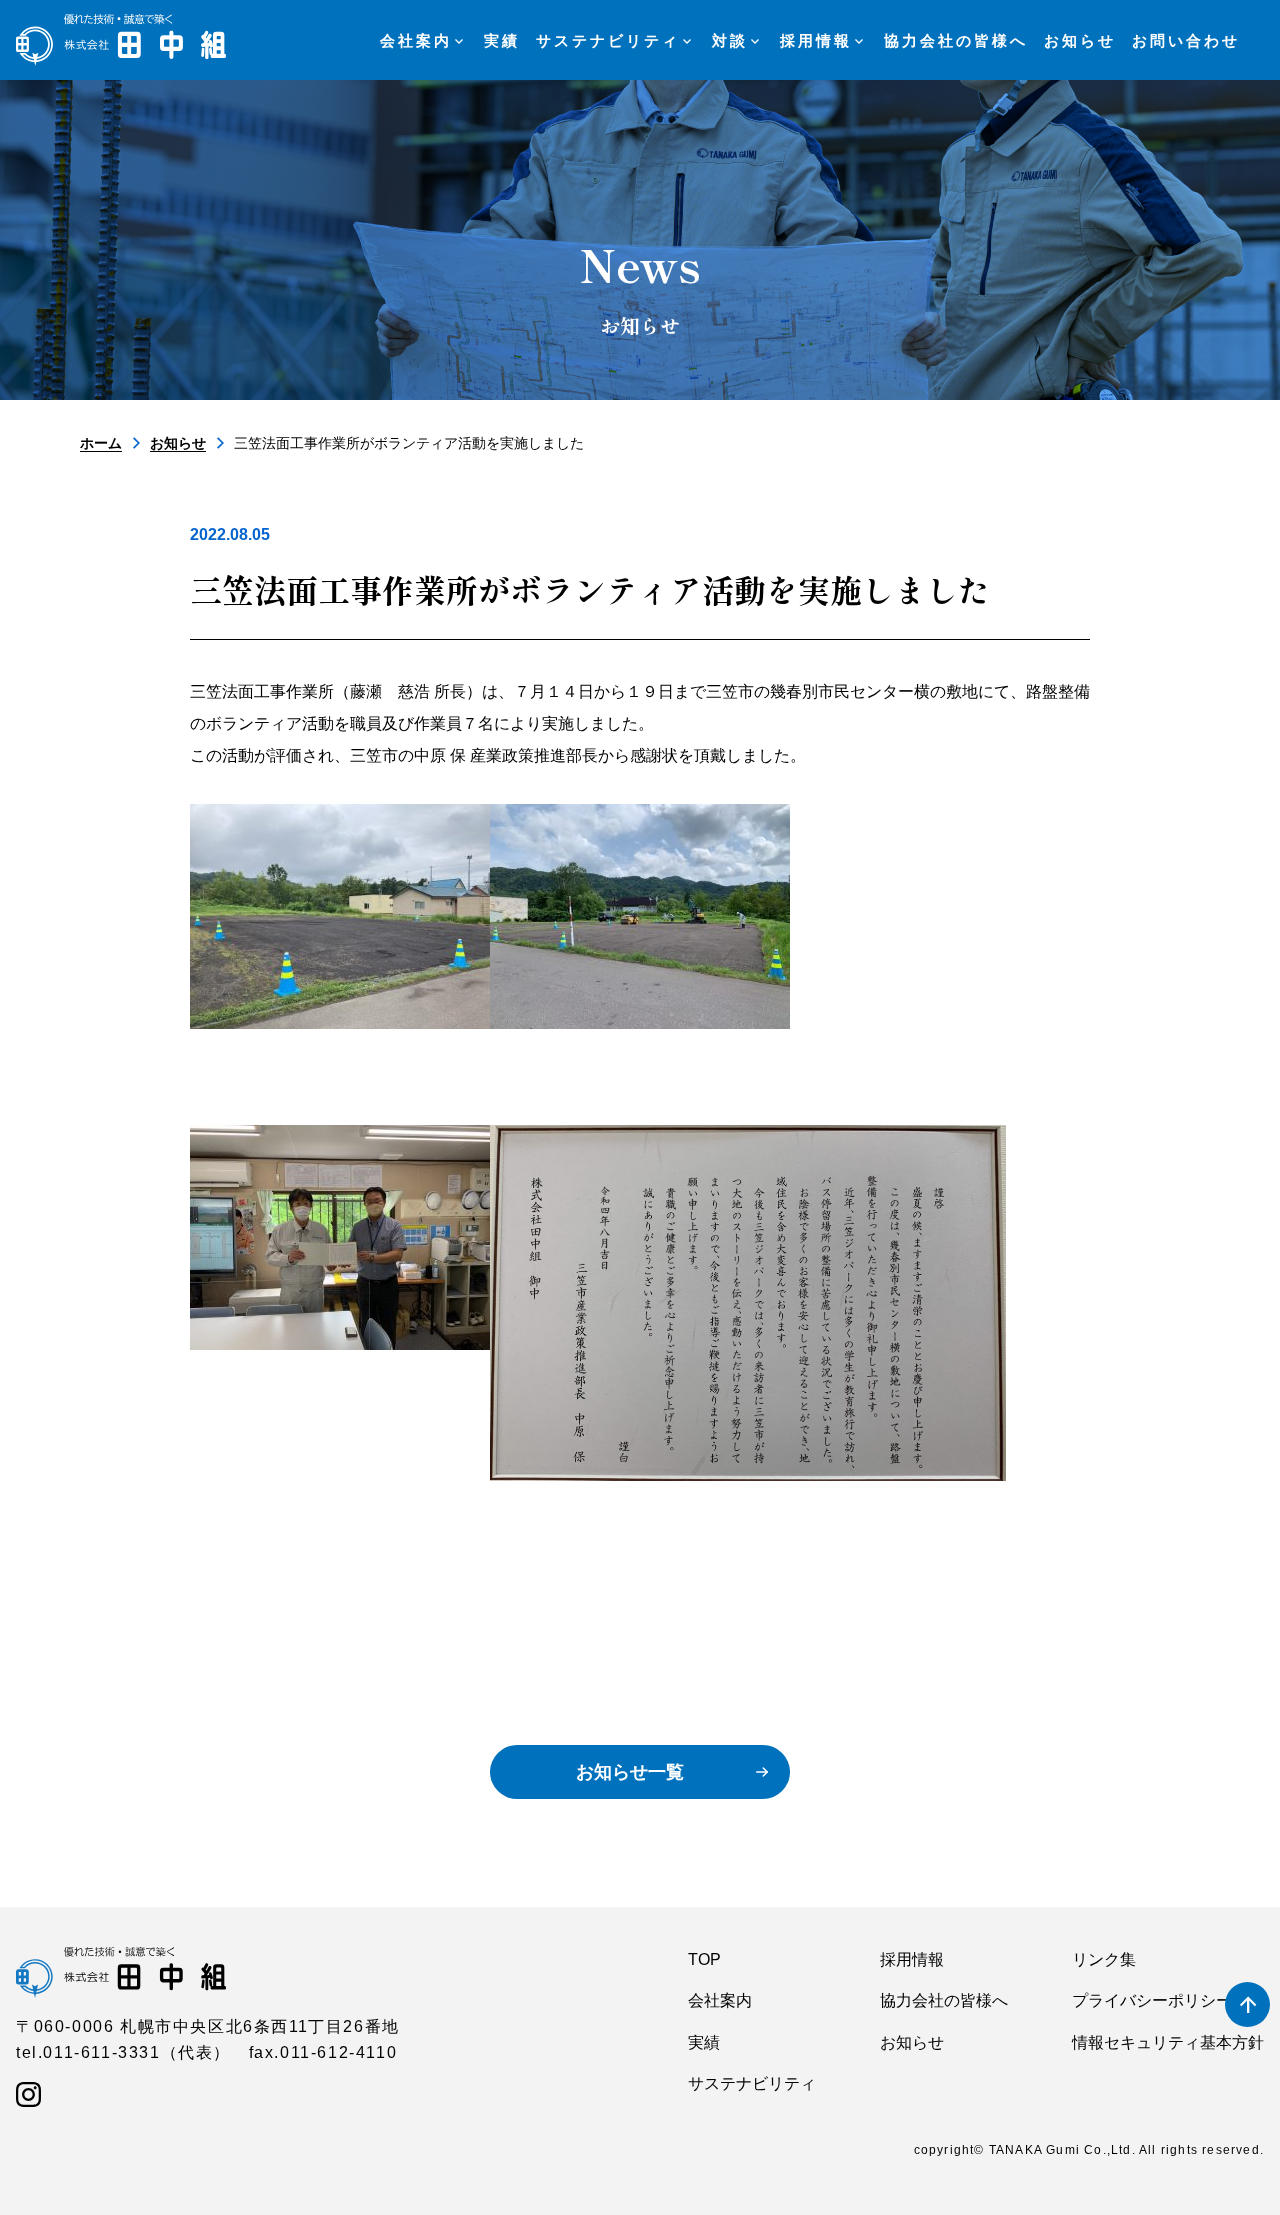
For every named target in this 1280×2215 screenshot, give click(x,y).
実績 (704, 2042)
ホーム (101, 443)
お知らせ (178, 443)
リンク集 (1104, 1959)
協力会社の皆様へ (944, 2000)
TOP (704, 1959)
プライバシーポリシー (1152, 2000)
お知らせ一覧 (630, 1772)
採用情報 (912, 1959)
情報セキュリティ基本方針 (1168, 2042)
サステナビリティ (752, 2083)
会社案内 (720, 2000)
